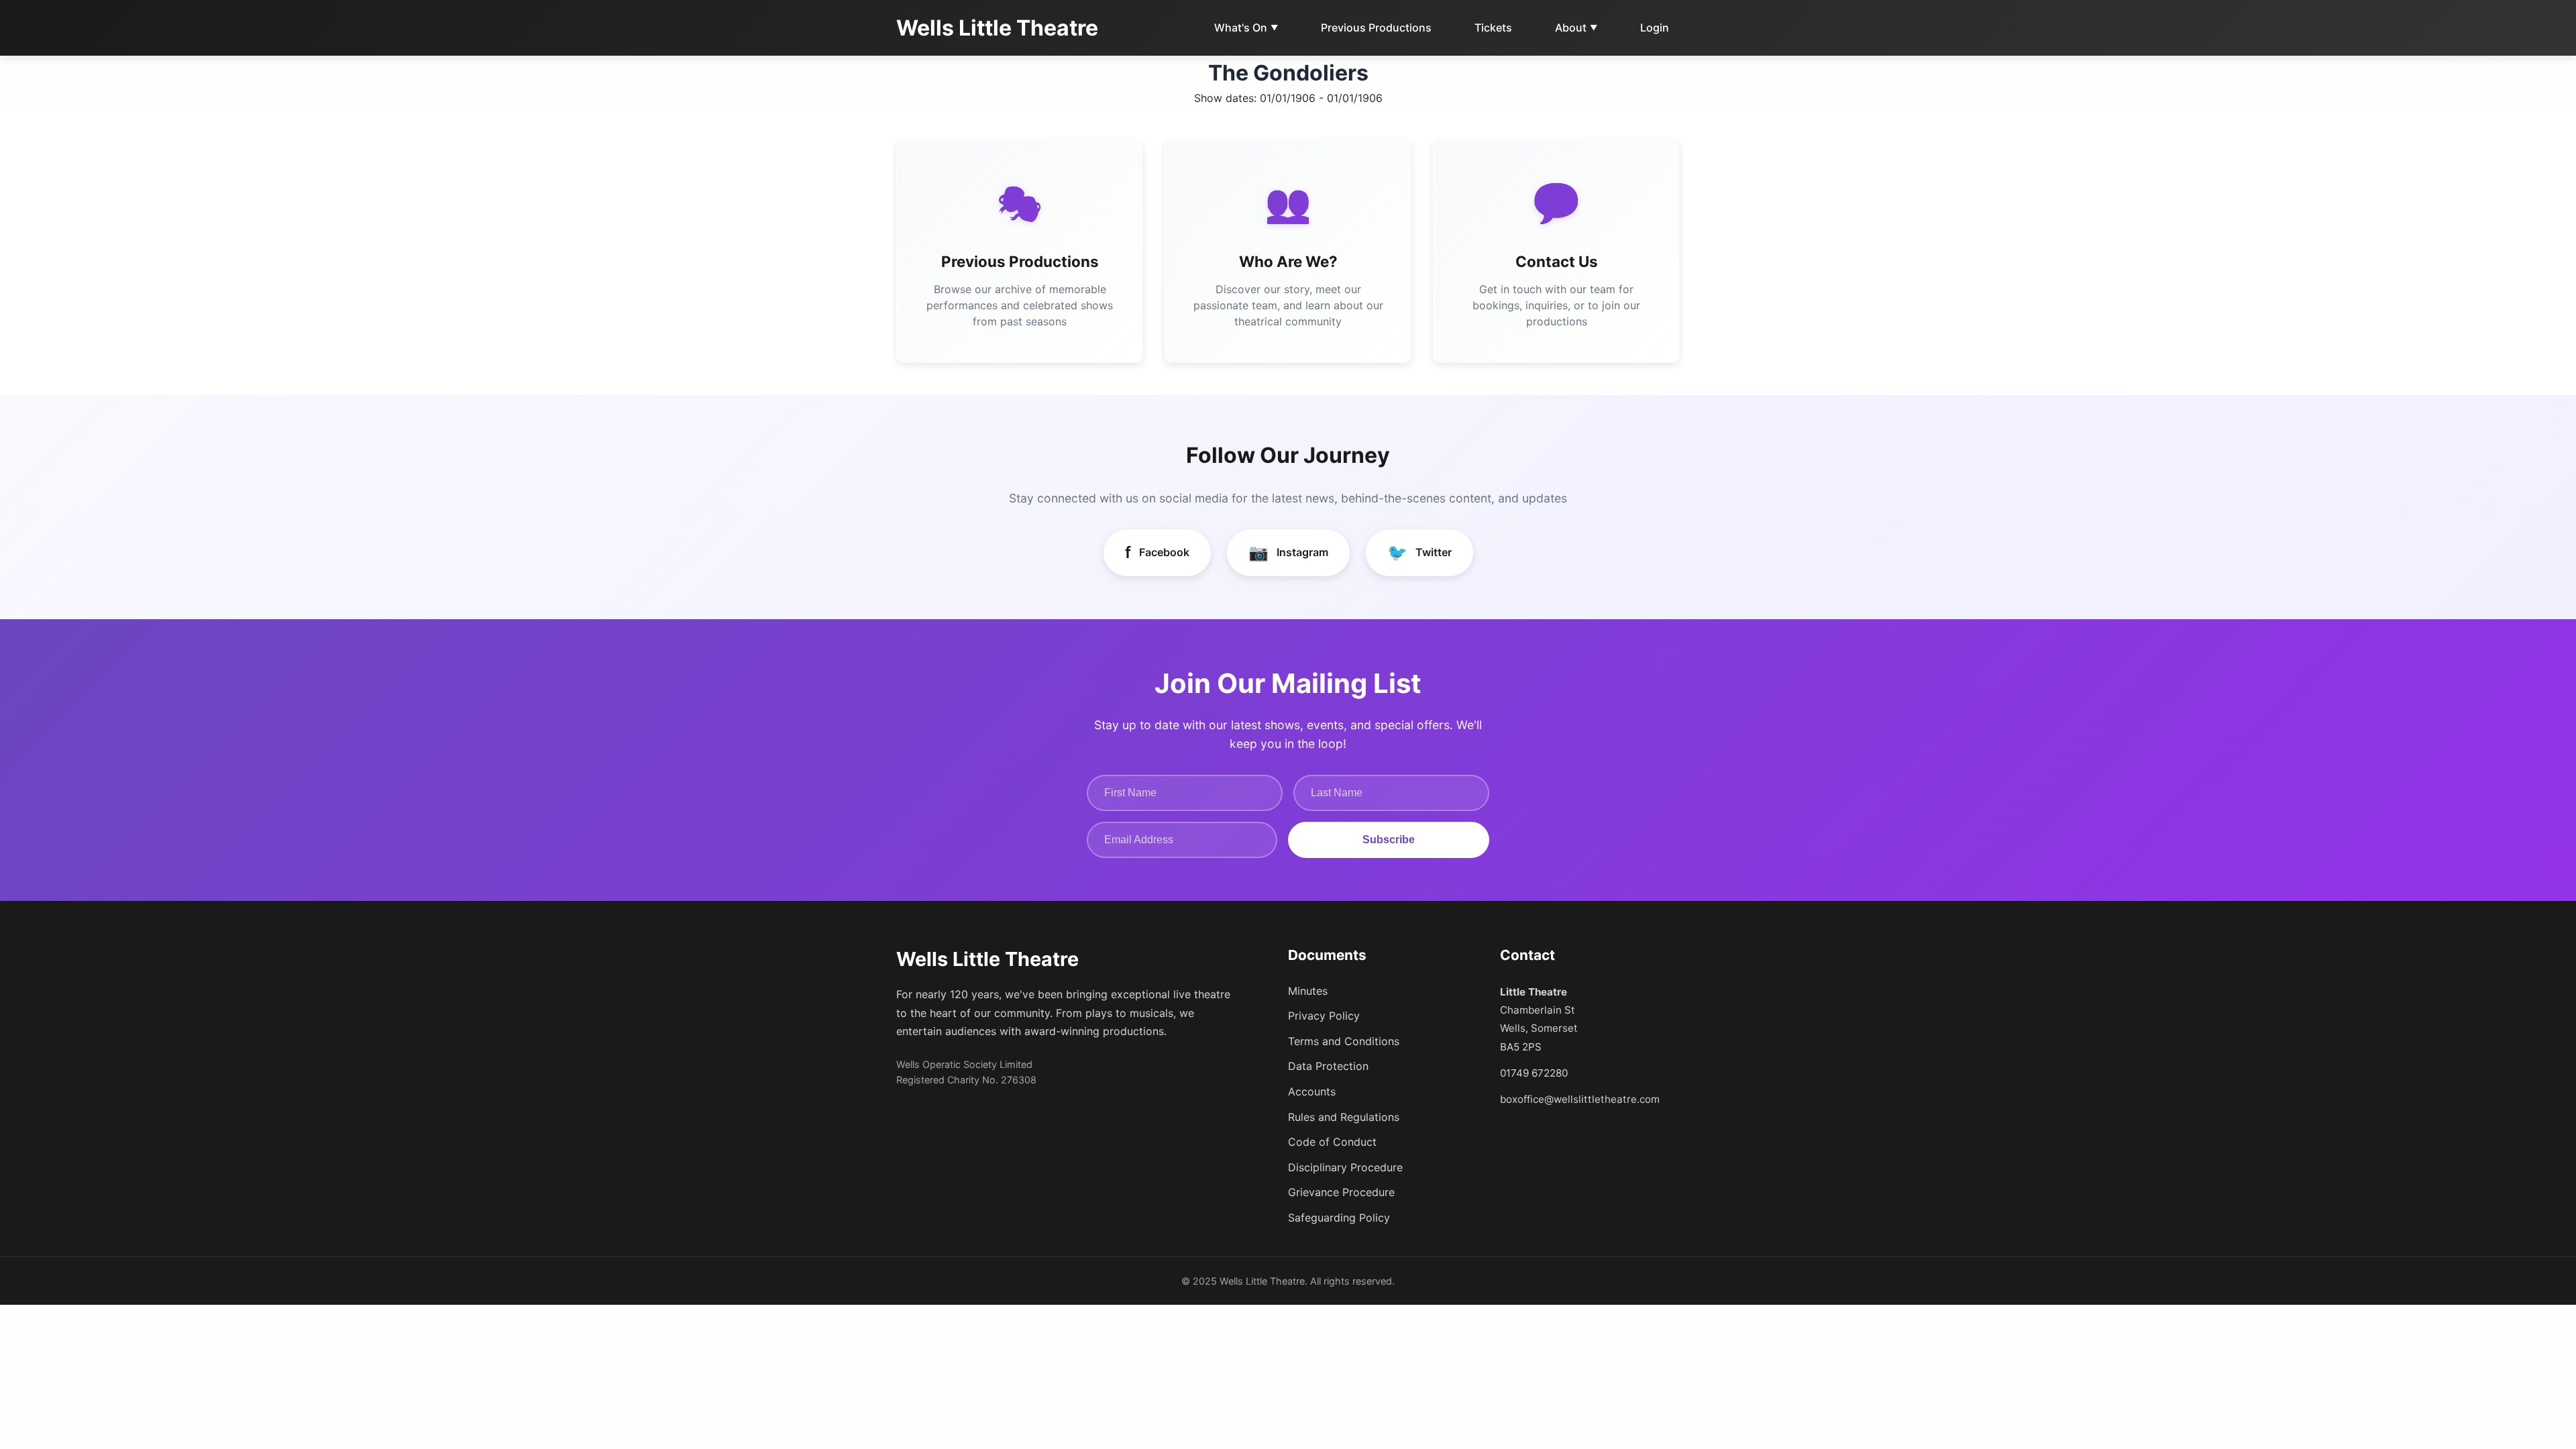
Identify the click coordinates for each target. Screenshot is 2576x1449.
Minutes (1308, 991)
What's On (1246, 28)
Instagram (1288, 552)
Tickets (1493, 28)
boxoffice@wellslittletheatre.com (1580, 1099)
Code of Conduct (1332, 1142)
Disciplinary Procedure (1345, 1167)
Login (1655, 28)
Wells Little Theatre (997, 28)
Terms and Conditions (1344, 1041)
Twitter (1419, 552)
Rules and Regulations (1344, 1117)
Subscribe (1389, 840)
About (1576, 28)
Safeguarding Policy (1339, 1218)
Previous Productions (1376, 28)
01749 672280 (1534, 1073)
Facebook (1157, 552)
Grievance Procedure (1341, 1192)
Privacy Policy (1324, 1016)
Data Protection (1328, 1066)
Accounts (1312, 1091)
